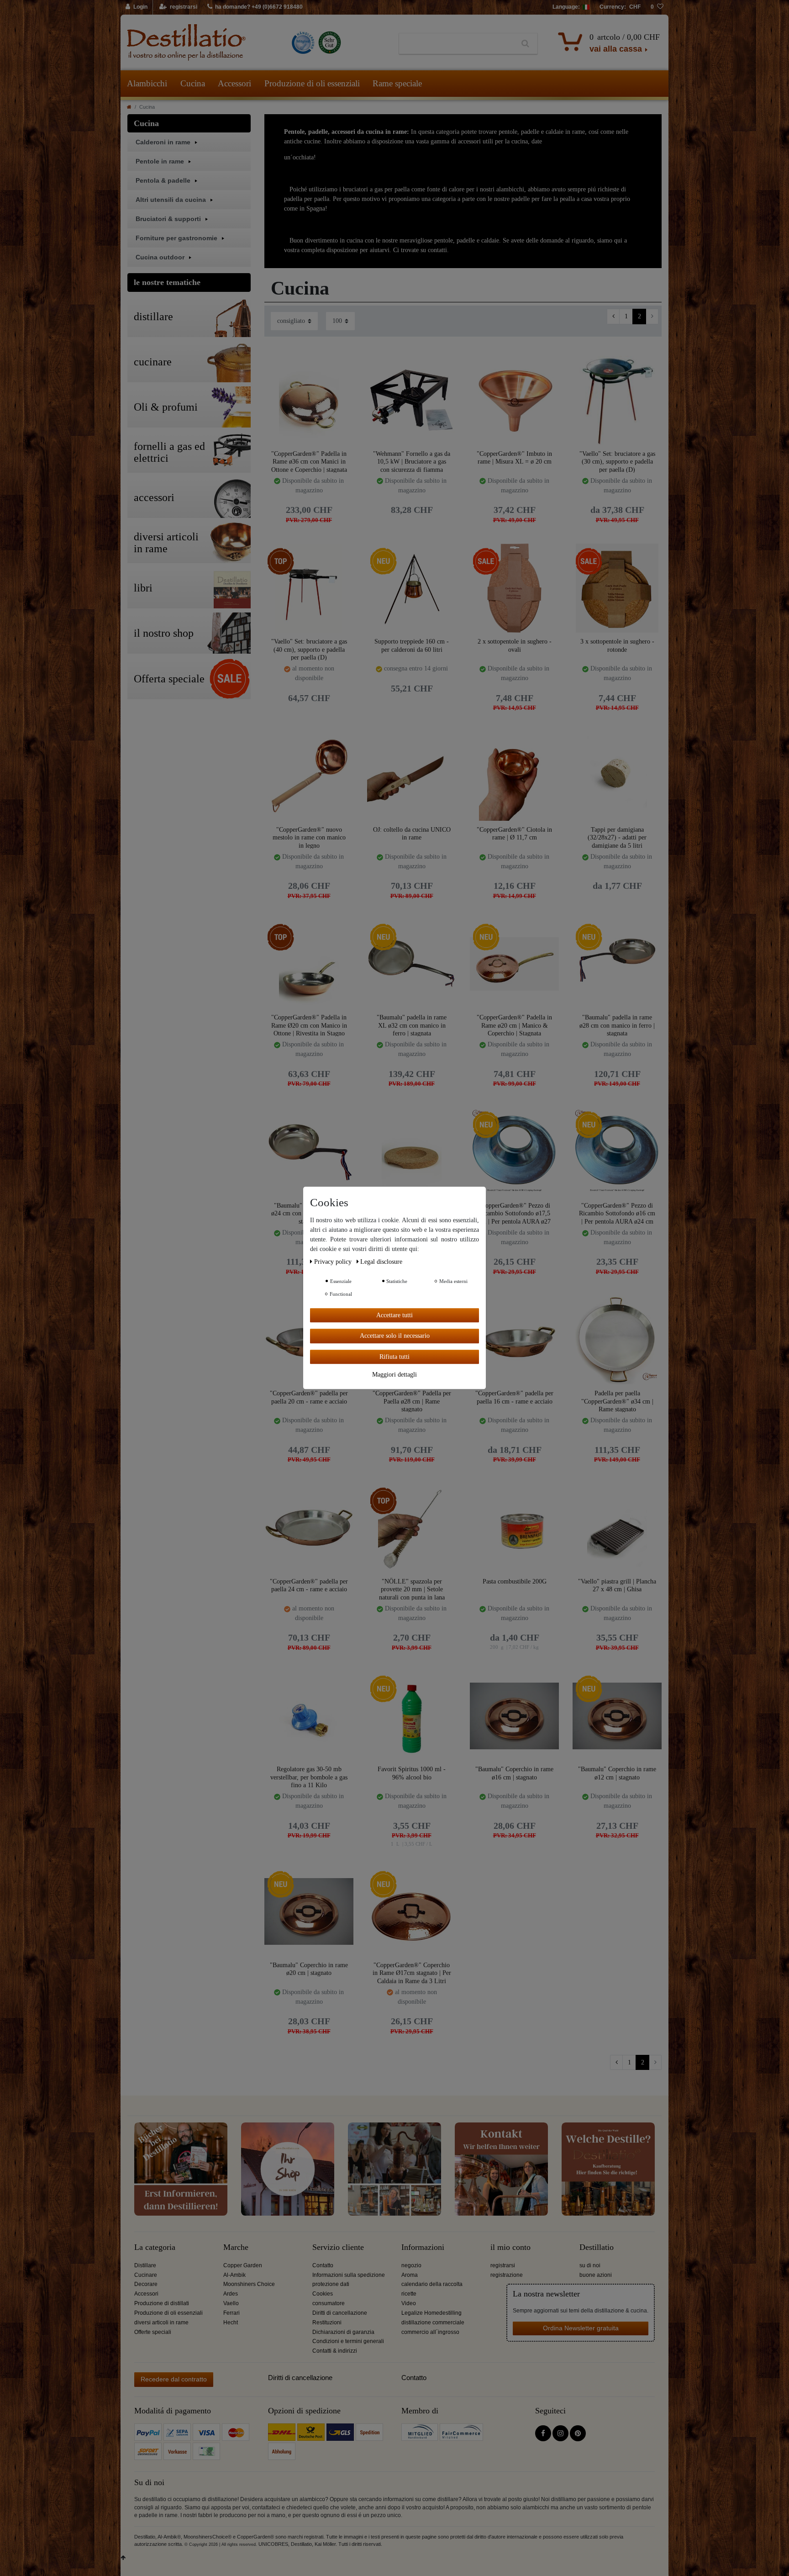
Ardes (231, 2294)
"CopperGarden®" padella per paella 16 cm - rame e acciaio (514, 1397)
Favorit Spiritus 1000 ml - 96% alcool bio (412, 1773)
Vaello (231, 2303)
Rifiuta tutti (394, 1357)
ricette (409, 2294)
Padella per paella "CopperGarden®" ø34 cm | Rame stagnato (617, 1401)
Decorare (146, 2284)
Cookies (323, 2294)
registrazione (507, 2275)
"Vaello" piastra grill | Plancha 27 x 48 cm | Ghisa (617, 1586)
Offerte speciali (153, 2332)
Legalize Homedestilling (431, 2313)
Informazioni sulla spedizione (349, 2275)
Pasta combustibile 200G (515, 1581)
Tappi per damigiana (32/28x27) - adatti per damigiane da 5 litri (617, 837)
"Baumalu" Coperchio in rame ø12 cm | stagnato (617, 1773)
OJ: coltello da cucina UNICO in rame (412, 834)
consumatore (329, 2303)
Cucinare (146, 2275)
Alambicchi (147, 83)
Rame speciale (397, 83)
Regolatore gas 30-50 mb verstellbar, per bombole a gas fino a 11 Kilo (309, 1777)
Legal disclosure (381, 1262)
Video (409, 2303)
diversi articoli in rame (161, 2323)
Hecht (231, 2323)
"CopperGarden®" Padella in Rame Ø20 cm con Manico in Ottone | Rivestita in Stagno (309, 1025)
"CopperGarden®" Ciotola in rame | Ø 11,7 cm (514, 834)
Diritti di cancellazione (340, 2313)
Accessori (234, 83)
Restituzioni (327, 2323)
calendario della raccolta (432, 2284)
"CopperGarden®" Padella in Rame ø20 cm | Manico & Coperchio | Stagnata (514, 1025)
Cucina (193, 83)
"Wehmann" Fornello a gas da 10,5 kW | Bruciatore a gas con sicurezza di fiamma (412, 462)
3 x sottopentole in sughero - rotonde (617, 646)
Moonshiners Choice (249, 2284)
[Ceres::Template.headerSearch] (525, 44)
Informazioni (423, 2247)
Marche (236, 2247)
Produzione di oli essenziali (312, 83)
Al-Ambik (234, 2275)
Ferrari (231, 2313)
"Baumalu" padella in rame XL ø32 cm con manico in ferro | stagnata (412, 1025)
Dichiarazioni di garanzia (343, 2332)
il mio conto (510, 2247)
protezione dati (331, 2284)
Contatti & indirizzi (335, 2351)
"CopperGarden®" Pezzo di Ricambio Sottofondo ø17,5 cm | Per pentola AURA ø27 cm (515, 1213)
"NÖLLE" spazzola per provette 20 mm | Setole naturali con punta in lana (412, 1589)
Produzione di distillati (162, 2303)
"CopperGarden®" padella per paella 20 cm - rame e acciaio (309, 1397)
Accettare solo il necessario (395, 1336)
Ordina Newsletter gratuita (581, 2328)
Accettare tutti (394, 1315)
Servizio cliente (338, 2247)
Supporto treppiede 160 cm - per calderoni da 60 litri (412, 646)
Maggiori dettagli (394, 1375)
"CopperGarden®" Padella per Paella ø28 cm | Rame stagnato (412, 1401)
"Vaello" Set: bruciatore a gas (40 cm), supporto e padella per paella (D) (309, 649)
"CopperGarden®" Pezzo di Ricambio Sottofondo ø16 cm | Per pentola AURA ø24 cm (617, 1213)
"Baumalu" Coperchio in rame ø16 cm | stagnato (514, 1773)
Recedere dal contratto (174, 2379)
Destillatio (597, 2247)
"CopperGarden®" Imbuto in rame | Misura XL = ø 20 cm (514, 458)
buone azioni (596, 2275)
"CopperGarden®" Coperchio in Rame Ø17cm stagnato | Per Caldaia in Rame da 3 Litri (412, 1973)
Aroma (410, 2275)
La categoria (155, 2247)
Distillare (145, 2265)
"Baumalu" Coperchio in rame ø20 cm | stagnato (309, 1969)
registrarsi (503, 2265)
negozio (411, 2265)
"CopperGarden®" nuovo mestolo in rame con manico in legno (309, 837)
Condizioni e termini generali (348, 2341)
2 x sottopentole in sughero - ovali (515, 646)
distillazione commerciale (433, 2323)
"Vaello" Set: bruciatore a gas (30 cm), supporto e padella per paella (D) (617, 462)
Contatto (323, 2265)
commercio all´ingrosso (430, 2332)
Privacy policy (334, 1262)
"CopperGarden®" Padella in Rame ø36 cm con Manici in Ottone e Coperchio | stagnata (309, 462)
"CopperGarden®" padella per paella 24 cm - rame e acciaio (309, 1586)
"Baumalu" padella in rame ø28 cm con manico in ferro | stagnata (617, 1025)
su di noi (590, 2265)
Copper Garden (243, 2265)
